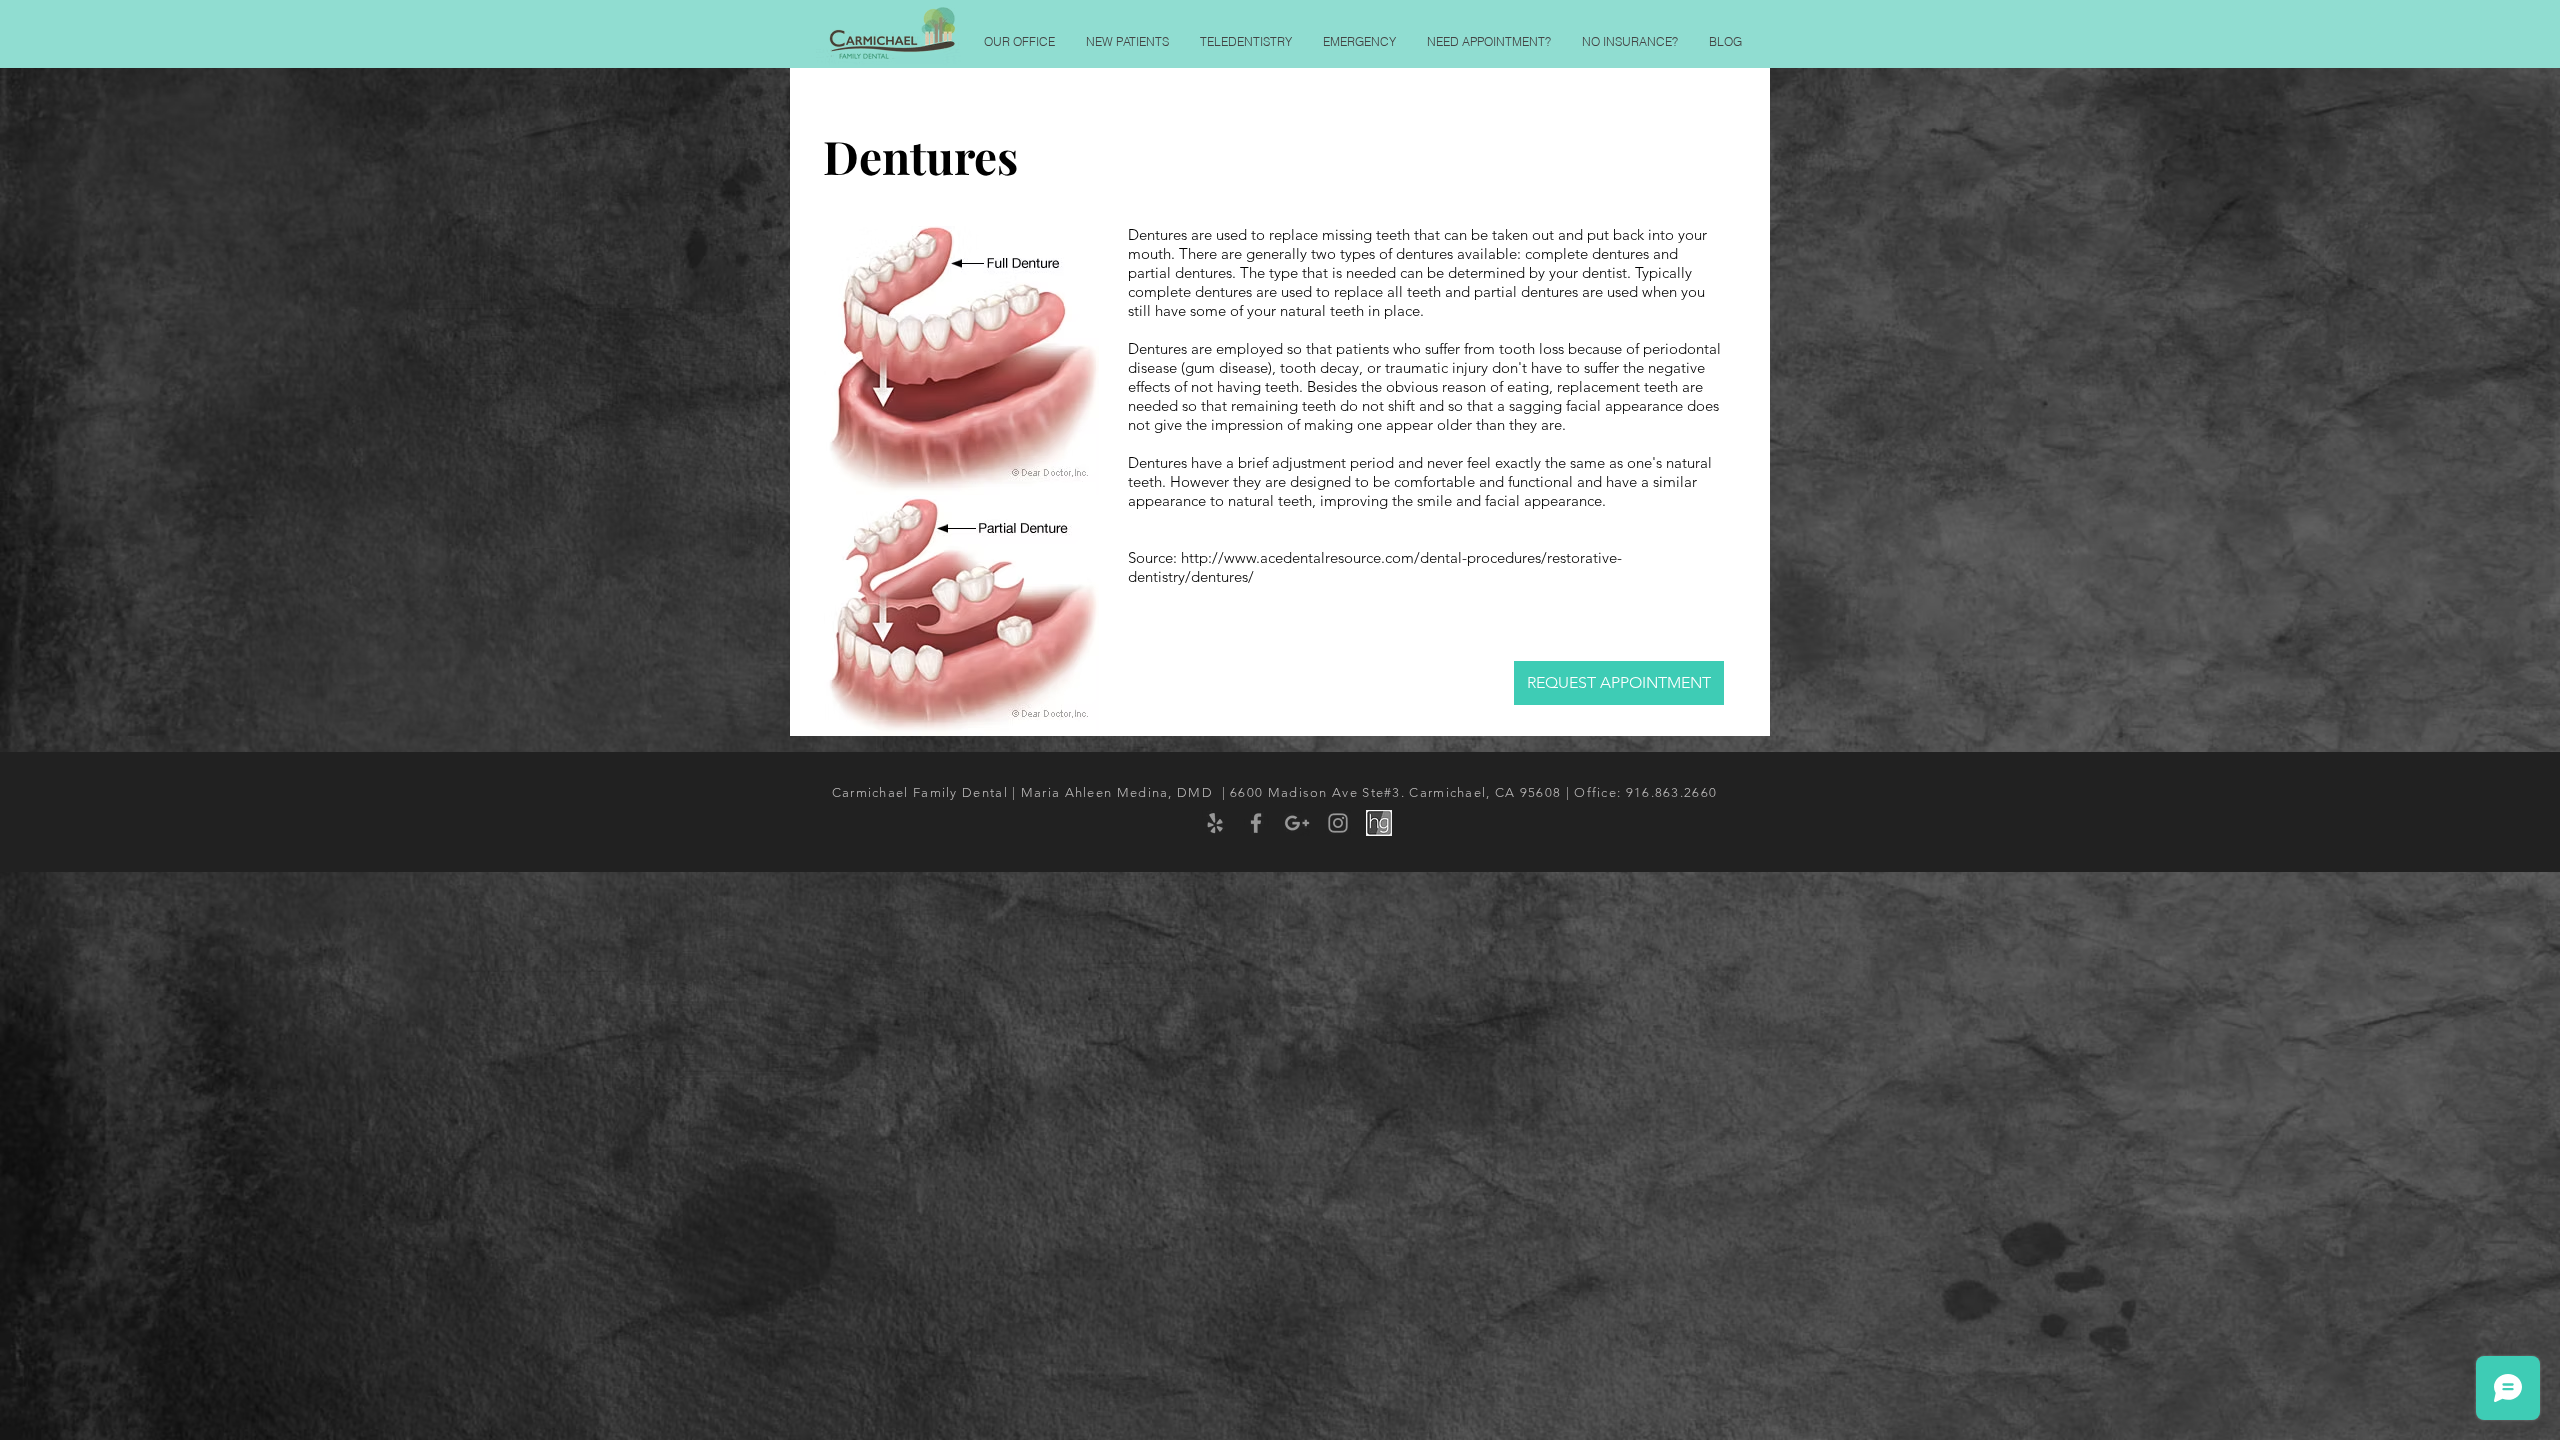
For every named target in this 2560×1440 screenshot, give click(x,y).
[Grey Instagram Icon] (1338, 823)
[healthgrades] (1379, 823)
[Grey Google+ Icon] (1297, 823)
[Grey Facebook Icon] (1256, 823)
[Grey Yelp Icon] (1215, 823)
